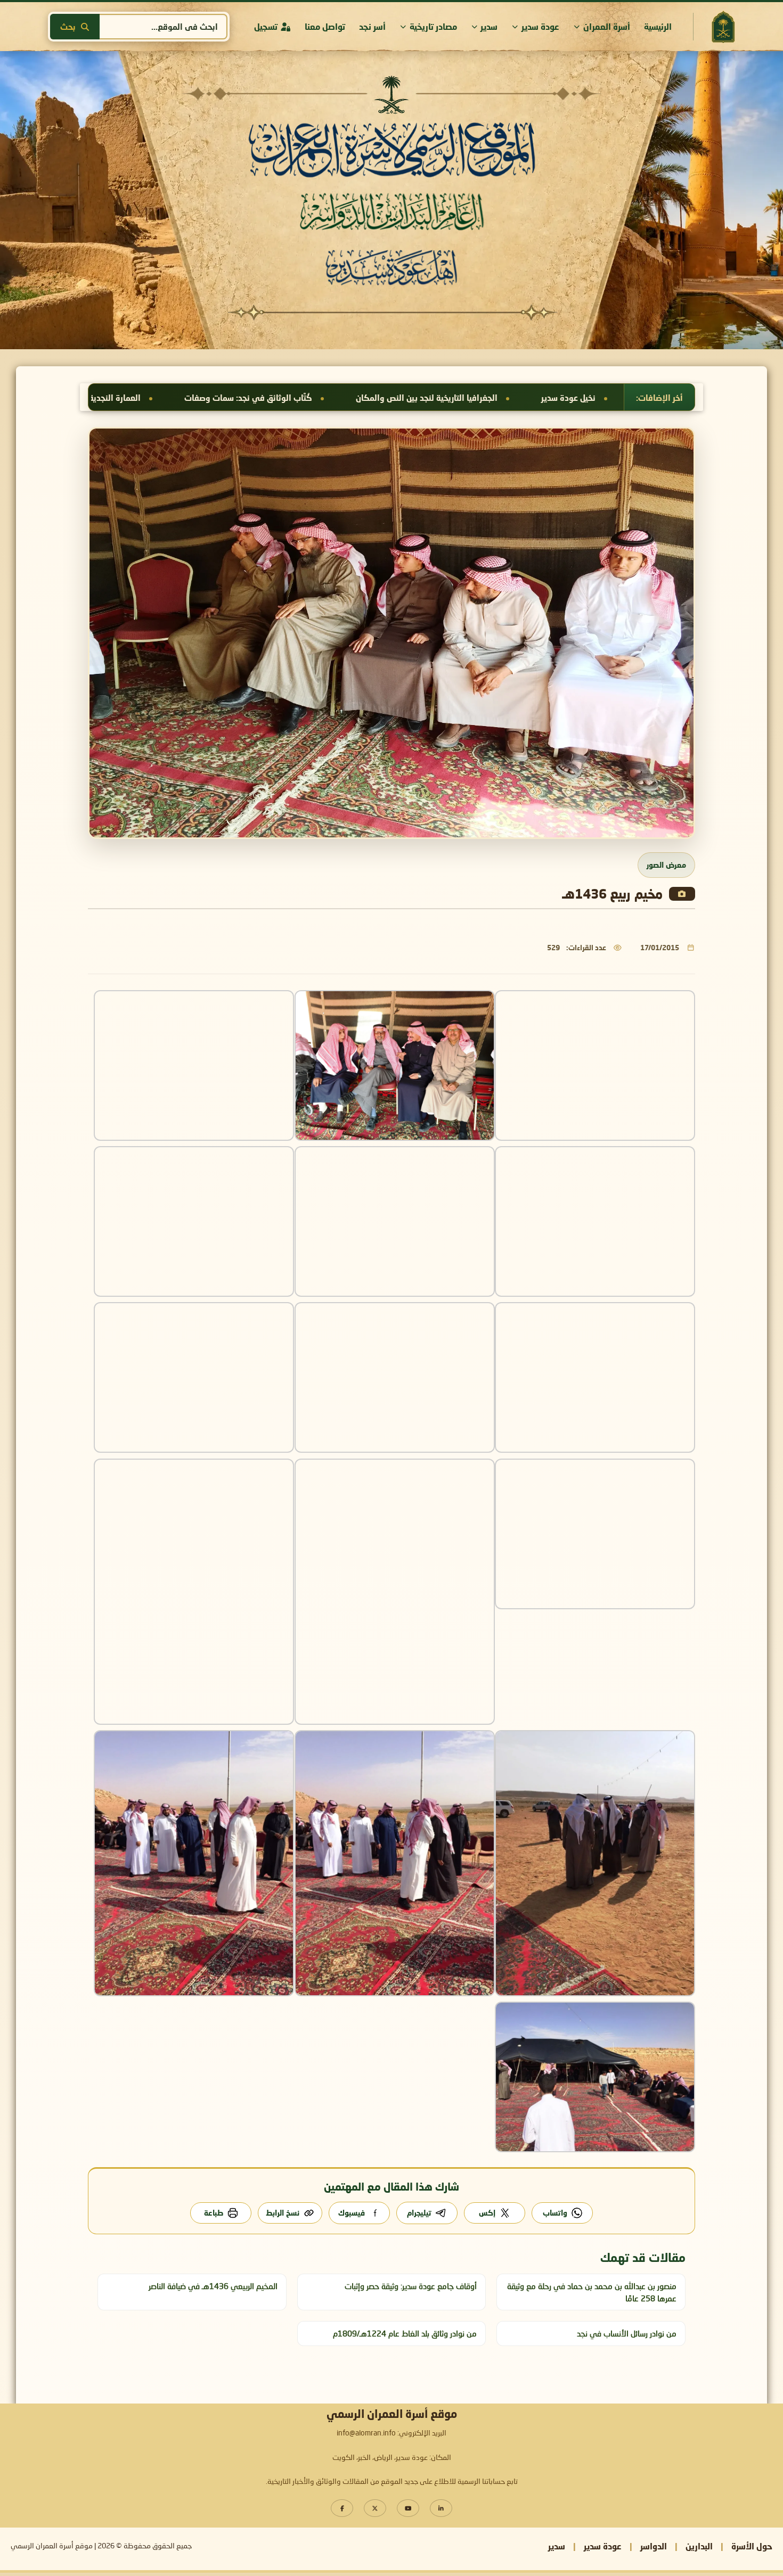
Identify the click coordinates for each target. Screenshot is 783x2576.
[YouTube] (408, 2508)
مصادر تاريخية (433, 26)
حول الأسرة (752, 2546)
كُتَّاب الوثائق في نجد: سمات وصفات (559, 398)
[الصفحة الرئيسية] (723, 27)
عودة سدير (540, 26)
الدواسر (654, 2546)
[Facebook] (342, 2508)
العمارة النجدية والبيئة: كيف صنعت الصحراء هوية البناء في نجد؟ (340, 398)
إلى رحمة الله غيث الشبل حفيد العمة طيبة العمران (98, 398)
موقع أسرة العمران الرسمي (52, 2546)
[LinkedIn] (441, 2508)
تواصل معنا (325, 26)
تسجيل (266, 26)
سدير (489, 26)
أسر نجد (372, 26)
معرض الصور (666, 865)
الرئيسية (658, 26)
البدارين (699, 2546)
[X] (375, 2508)
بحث (68, 27)
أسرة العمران (607, 26)
